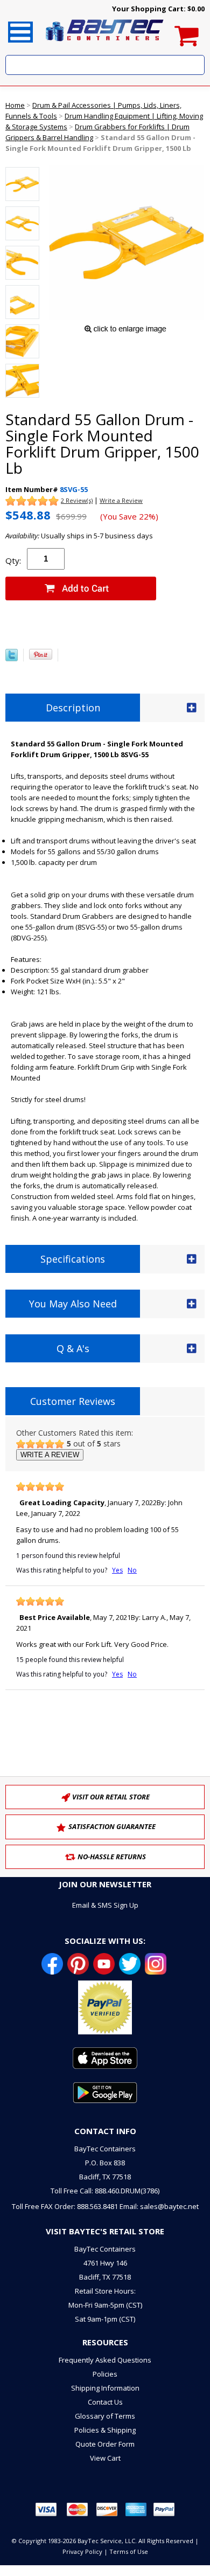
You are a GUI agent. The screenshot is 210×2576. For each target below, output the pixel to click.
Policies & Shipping (105, 2430)
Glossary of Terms (105, 2416)
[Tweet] (12, 659)
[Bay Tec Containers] (105, 44)
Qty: (13, 560)
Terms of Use (129, 2551)
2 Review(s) (77, 500)
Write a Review (121, 500)
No (132, 1570)
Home (15, 105)
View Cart (105, 2458)
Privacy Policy (82, 2551)
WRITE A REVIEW (50, 1455)
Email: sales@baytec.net (159, 2206)
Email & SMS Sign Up (105, 1905)
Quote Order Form (105, 2444)
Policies (105, 2374)
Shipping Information (105, 2388)
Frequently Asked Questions (105, 2360)
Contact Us (105, 2402)
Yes (117, 1570)
